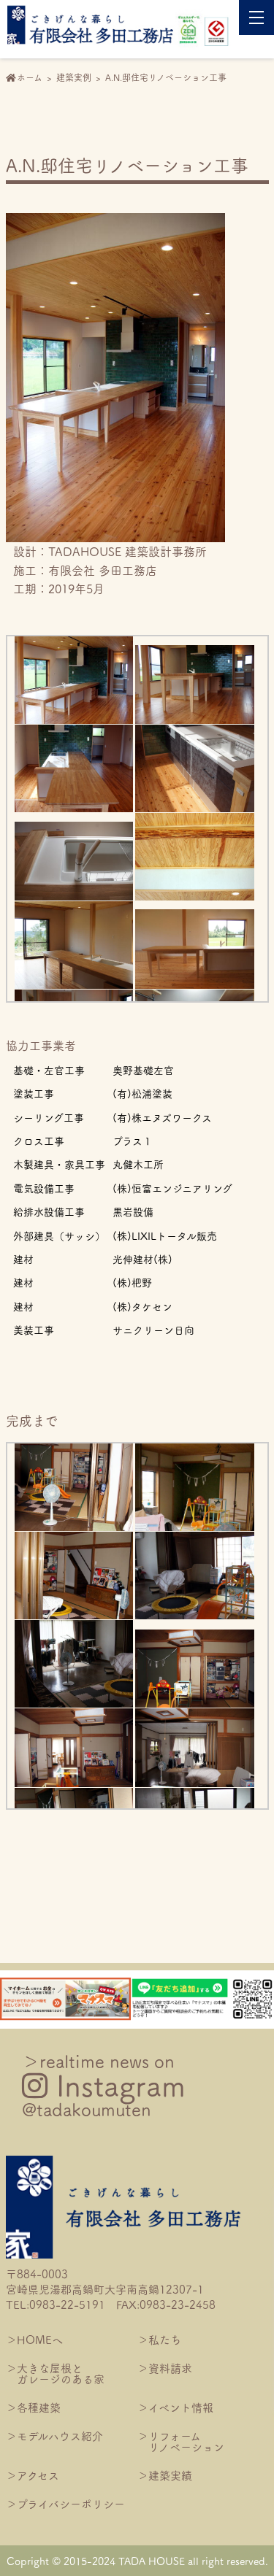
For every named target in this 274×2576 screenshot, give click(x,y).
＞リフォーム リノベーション (181, 2441)
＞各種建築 (33, 2407)
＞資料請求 (165, 2368)
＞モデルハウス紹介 (54, 2436)
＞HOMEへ (34, 2339)
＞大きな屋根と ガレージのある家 (55, 2373)
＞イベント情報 (175, 2407)
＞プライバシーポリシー (65, 2503)
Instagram (104, 2085)
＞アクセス (33, 2475)
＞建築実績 (165, 2475)
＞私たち (159, 2339)
